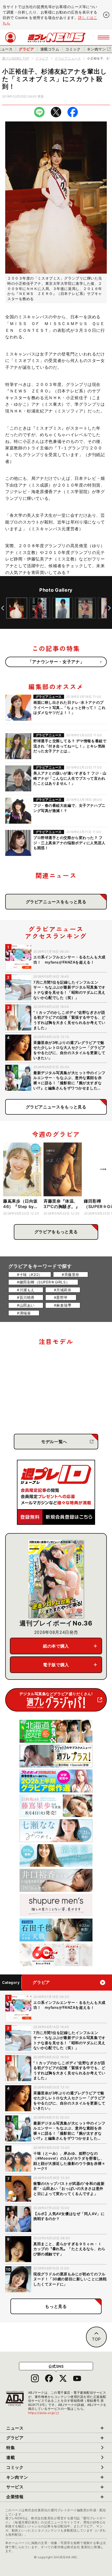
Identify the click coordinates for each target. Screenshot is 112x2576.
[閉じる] (106, 15)
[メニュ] (104, 37)
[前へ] (3, 608)
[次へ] (109, 608)
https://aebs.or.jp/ (44, 2413)
